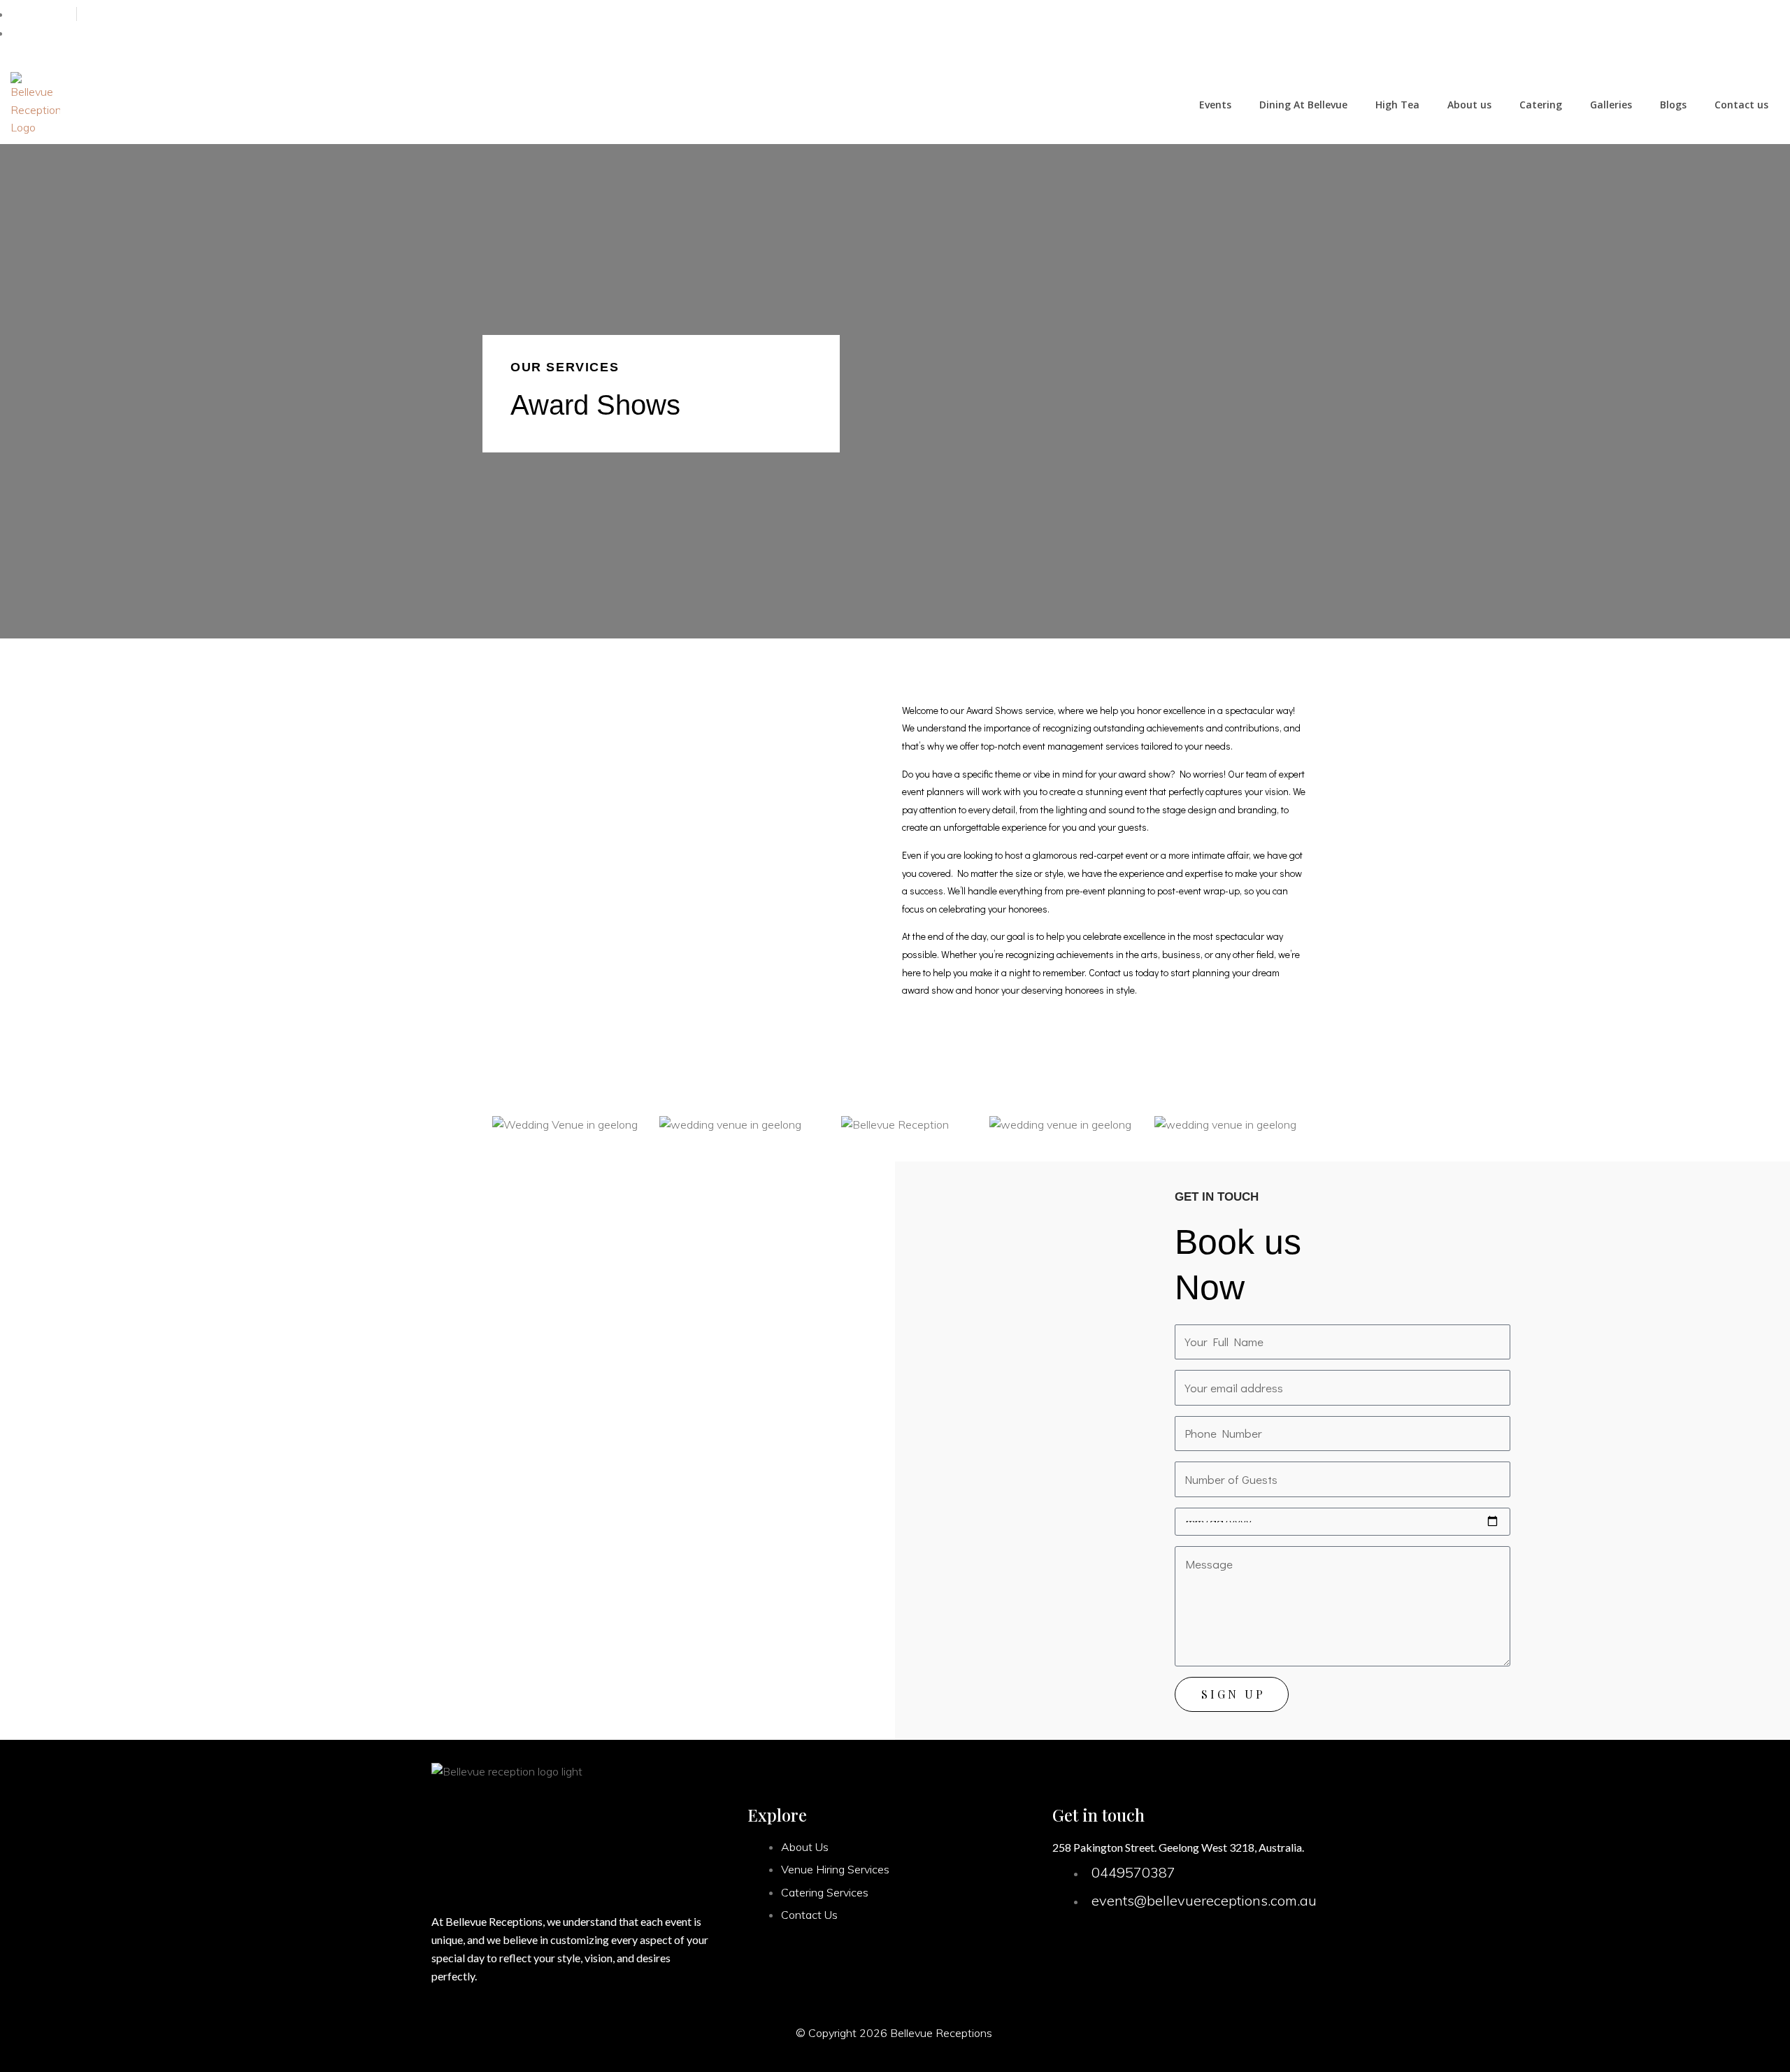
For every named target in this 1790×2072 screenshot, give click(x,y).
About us (1469, 105)
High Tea (1397, 105)
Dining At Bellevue (1303, 105)
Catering (1541, 105)
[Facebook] (1709, 33)
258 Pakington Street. (1104, 1847)
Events (1215, 105)
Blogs (1673, 105)
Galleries (1611, 105)
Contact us (1741, 105)
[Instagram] (1737, 33)
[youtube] (1765, 33)
